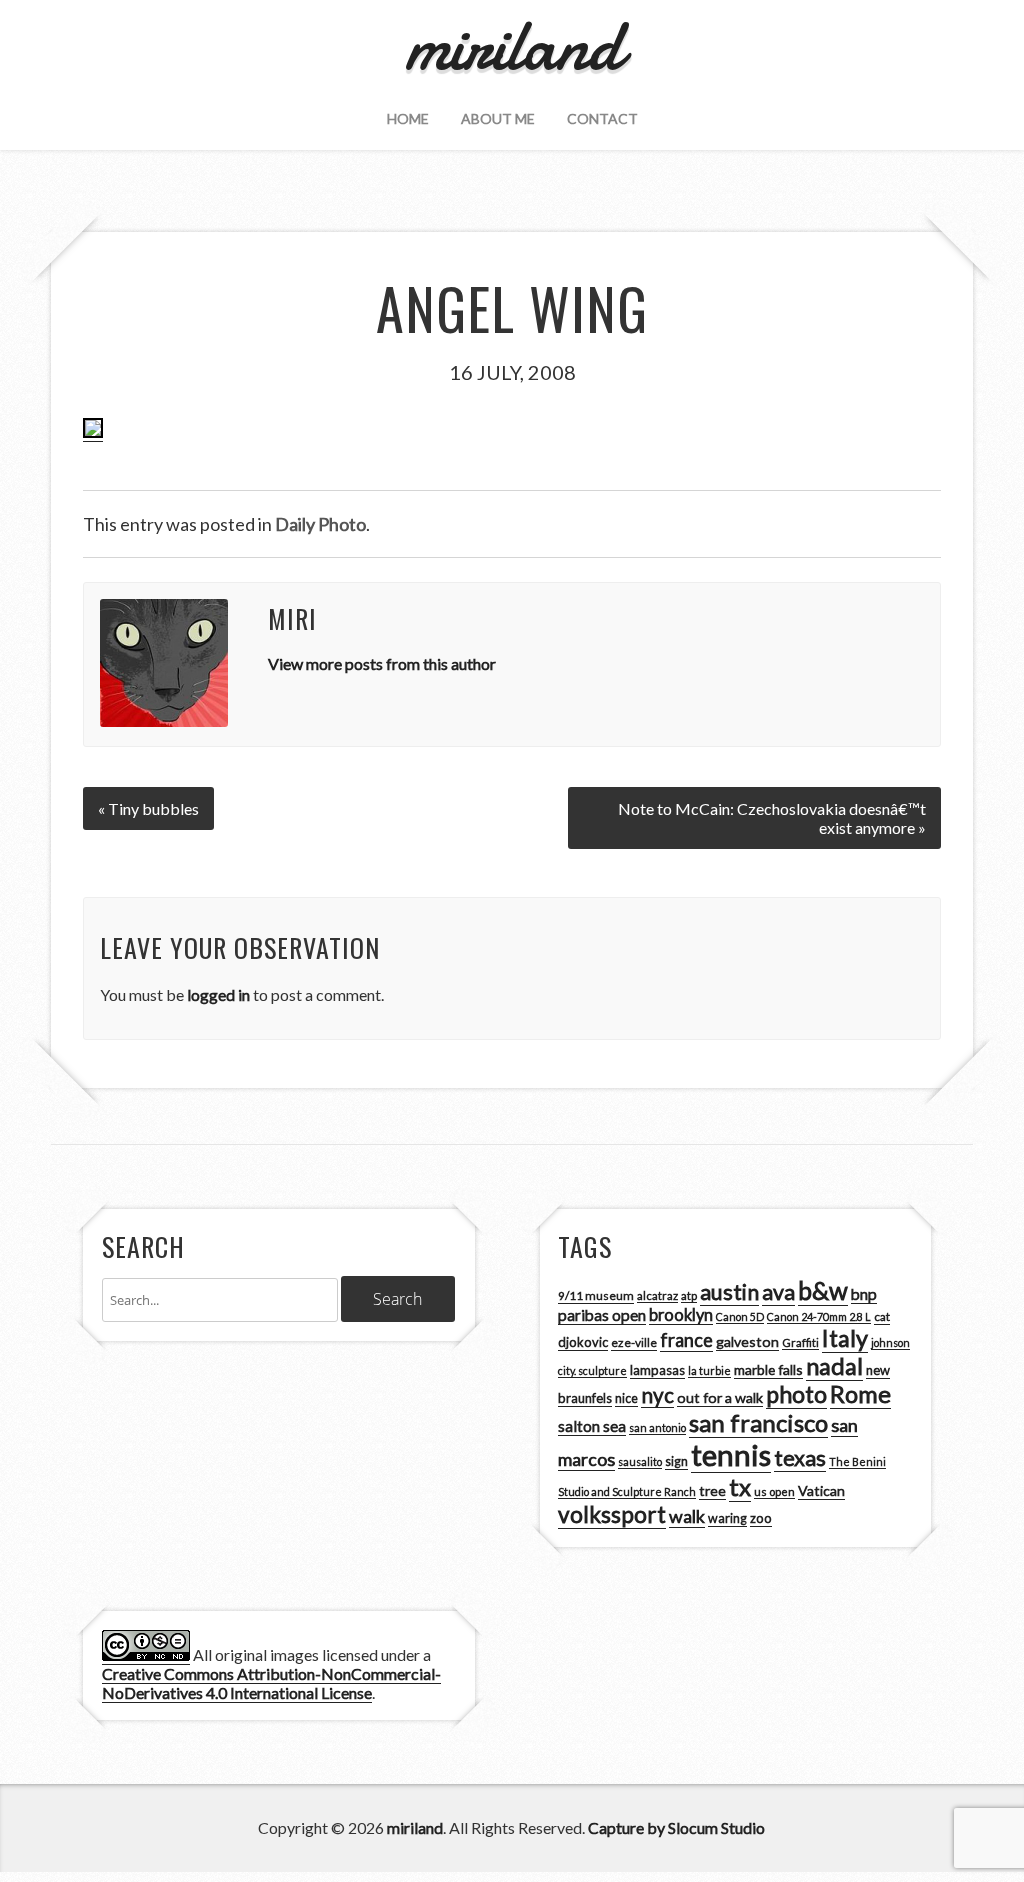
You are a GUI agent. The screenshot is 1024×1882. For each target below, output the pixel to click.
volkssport (612, 1514)
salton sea (592, 1426)
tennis (731, 1454)
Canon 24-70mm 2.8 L (819, 1316)
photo (796, 1394)
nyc (657, 1395)
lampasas (657, 1370)
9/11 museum (596, 1295)
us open (774, 1491)
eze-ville (634, 1342)
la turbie (709, 1370)
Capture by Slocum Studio (676, 1827)
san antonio (657, 1427)
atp (689, 1295)
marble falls (768, 1369)
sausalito (640, 1461)
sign (676, 1461)
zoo (761, 1518)
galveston (747, 1341)
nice (626, 1398)
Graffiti (800, 1342)
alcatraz (657, 1295)
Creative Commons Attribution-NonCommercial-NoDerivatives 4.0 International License (271, 1683)
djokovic (583, 1342)
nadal (834, 1366)
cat (882, 1316)
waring (727, 1518)
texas (800, 1458)
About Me (498, 118)
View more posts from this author (382, 663)
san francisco (758, 1422)
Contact (602, 118)
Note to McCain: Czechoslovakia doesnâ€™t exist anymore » (772, 818)
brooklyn (681, 1314)
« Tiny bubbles (148, 808)
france (686, 1340)
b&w (823, 1290)
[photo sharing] (93, 432)
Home (408, 118)
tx (740, 1486)
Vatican (821, 1490)
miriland (415, 1827)
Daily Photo (320, 524)
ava (778, 1292)
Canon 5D (740, 1316)
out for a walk (720, 1397)
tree (712, 1490)
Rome (860, 1394)
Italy (845, 1338)
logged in (218, 994)
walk (687, 1516)
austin (729, 1292)
